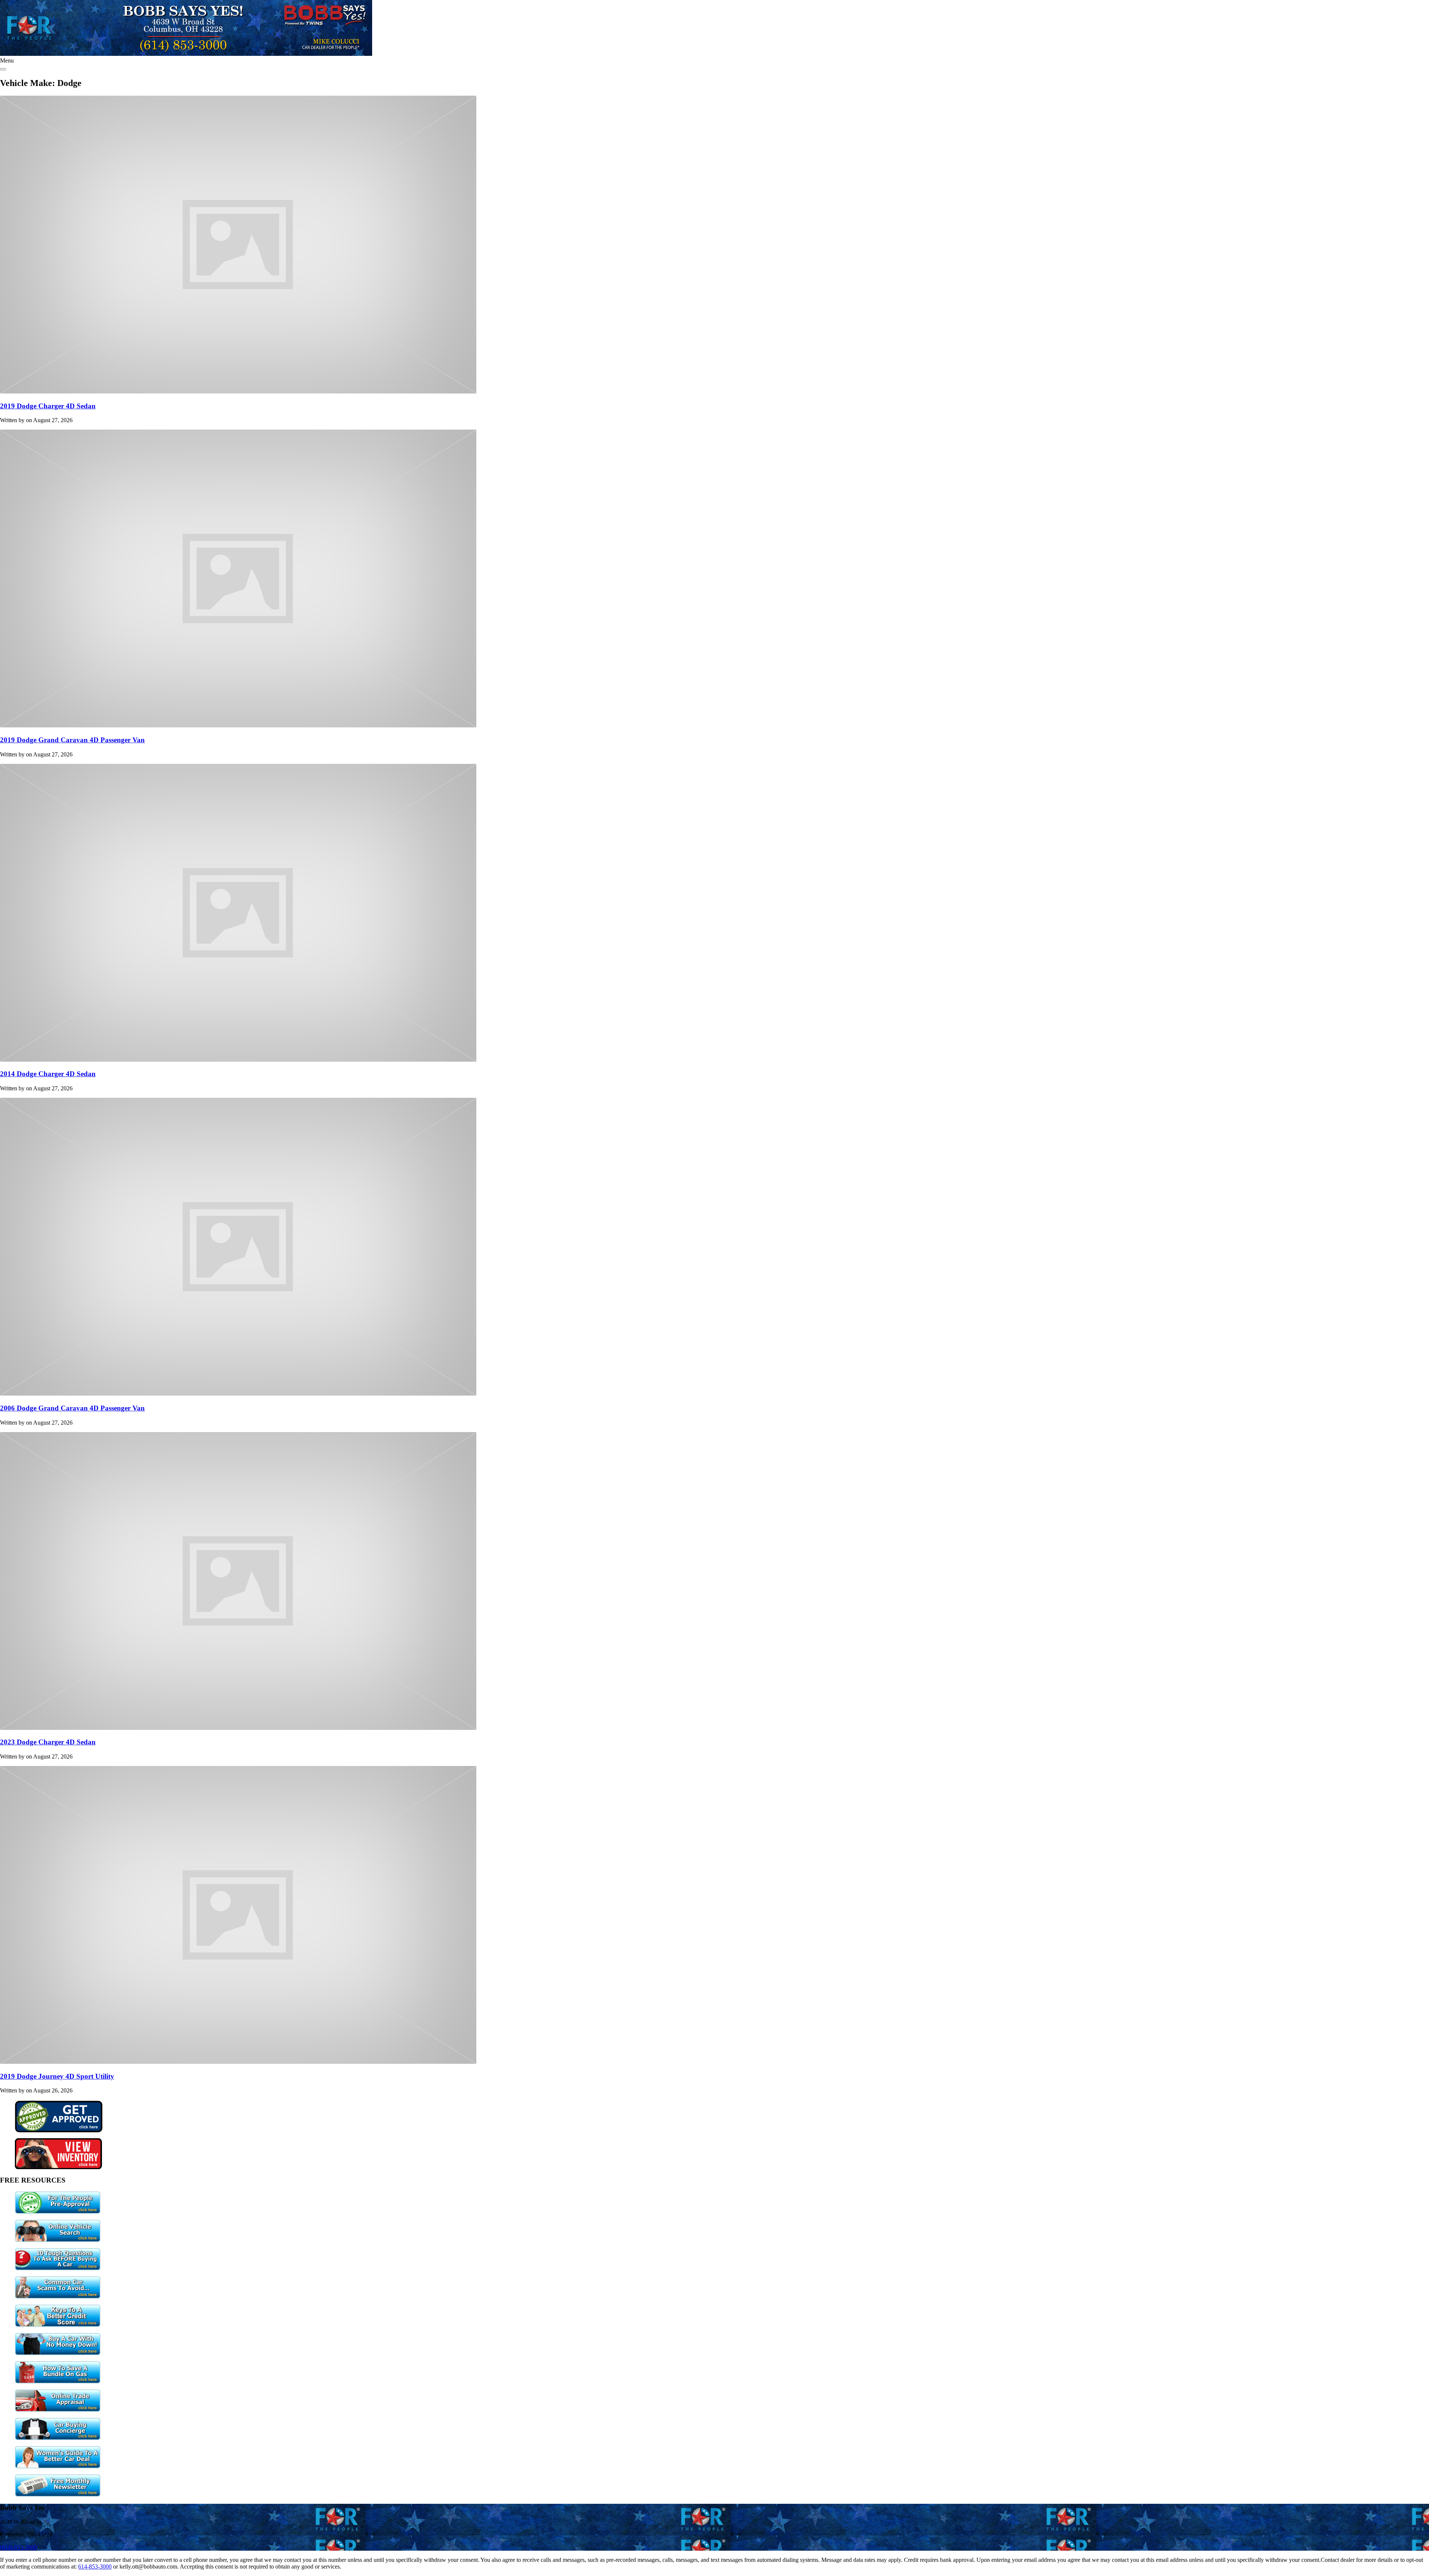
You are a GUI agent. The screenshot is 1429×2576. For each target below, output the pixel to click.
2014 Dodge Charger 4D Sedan (48, 1074)
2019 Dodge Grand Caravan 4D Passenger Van (72, 740)
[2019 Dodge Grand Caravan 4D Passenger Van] (238, 725)
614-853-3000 (95, 2567)
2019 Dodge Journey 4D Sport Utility (57, 2076)
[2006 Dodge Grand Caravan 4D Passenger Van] (238, 1394)
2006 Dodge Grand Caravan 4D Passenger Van (72, 1408)
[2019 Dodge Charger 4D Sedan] (238, 391)
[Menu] (3, 69)
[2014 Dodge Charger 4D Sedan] (238, 1060)
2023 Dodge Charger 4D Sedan (48, 1742)
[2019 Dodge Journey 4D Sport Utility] (238, 2062)
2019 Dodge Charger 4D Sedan (48, 406)
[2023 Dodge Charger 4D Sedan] (238, 1728)
